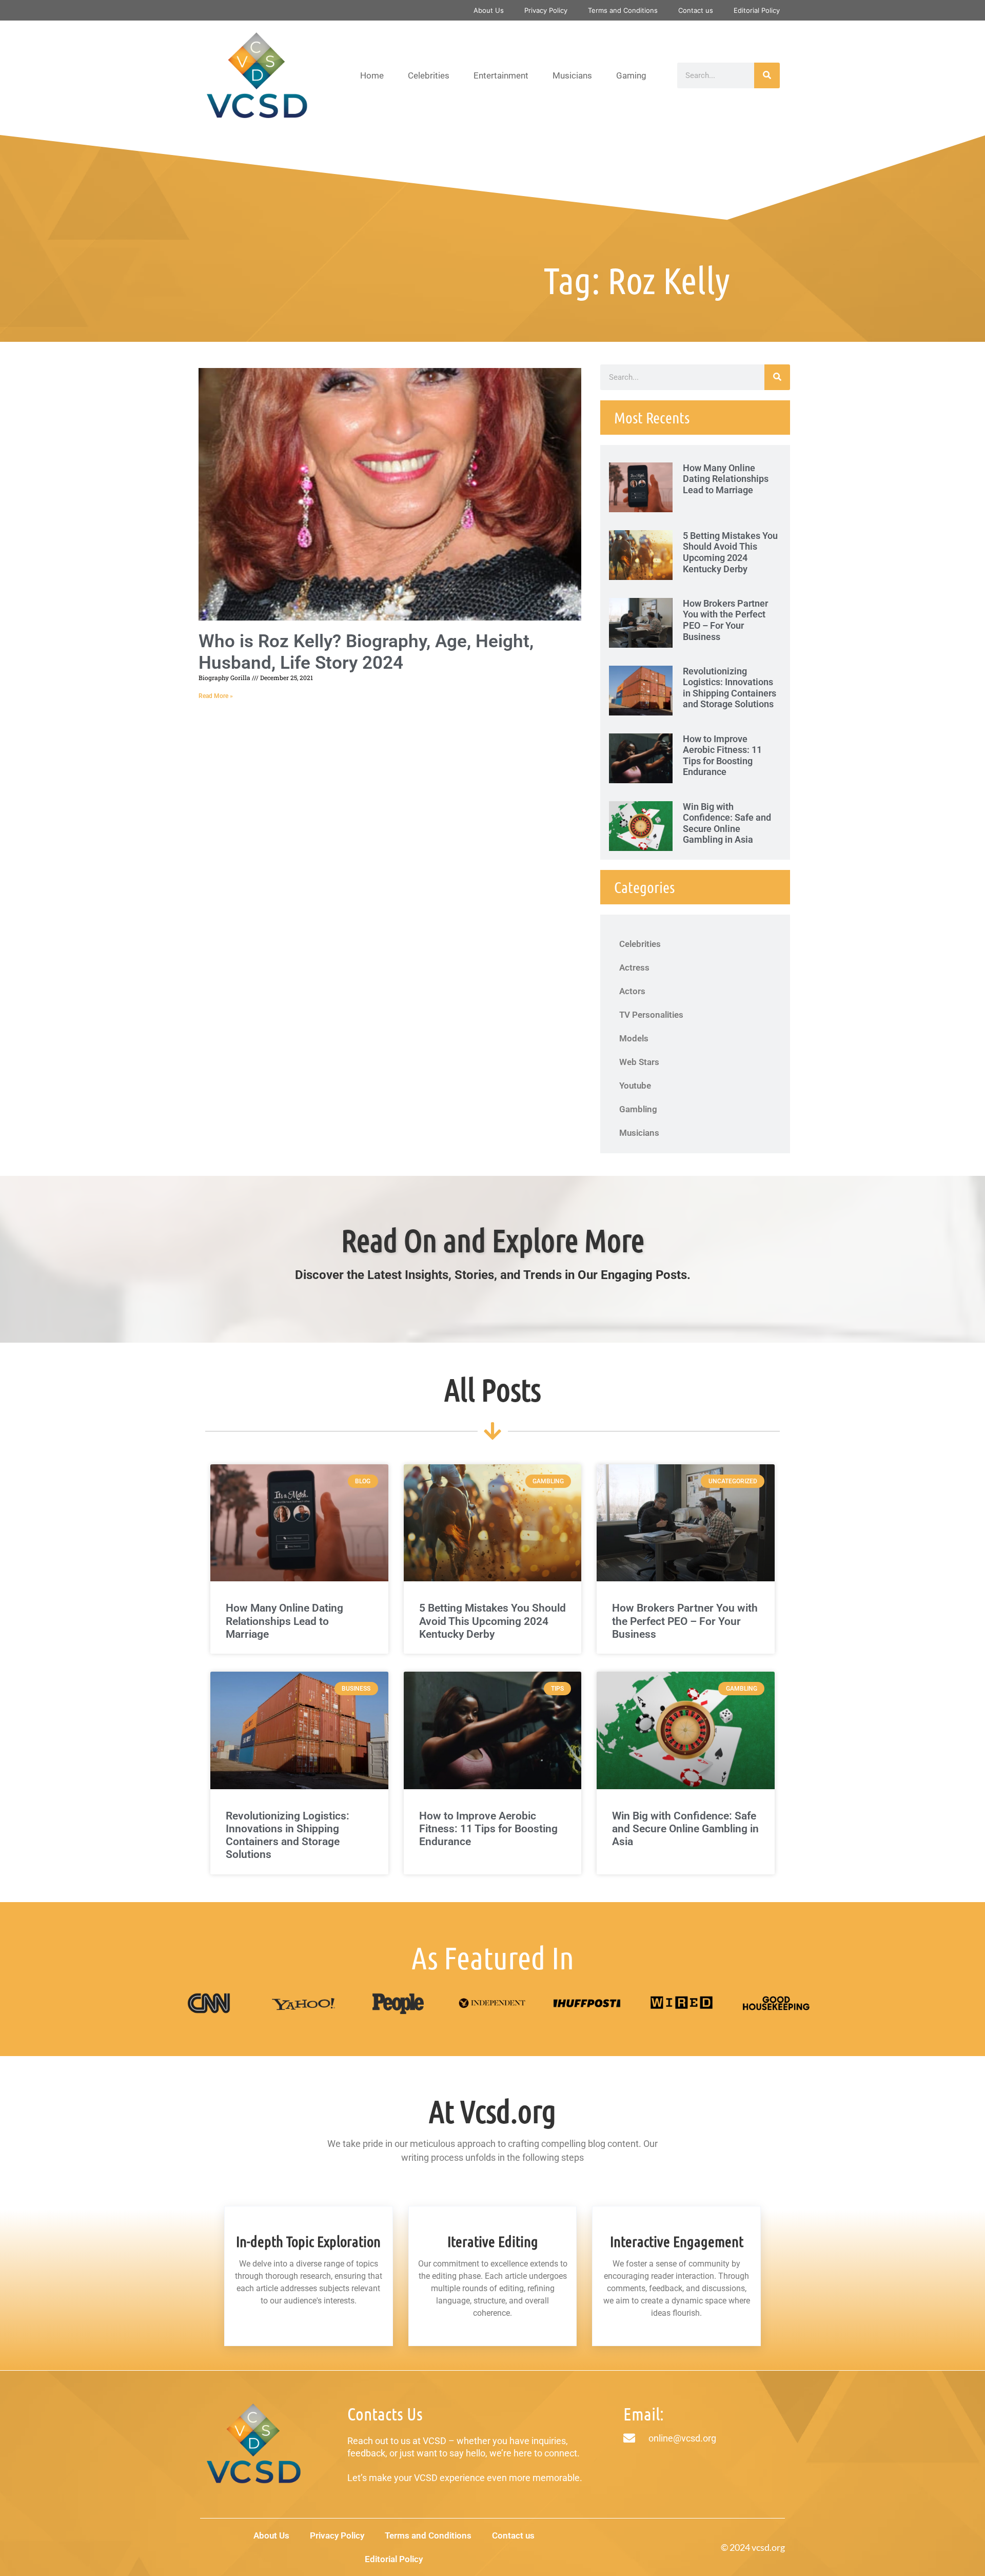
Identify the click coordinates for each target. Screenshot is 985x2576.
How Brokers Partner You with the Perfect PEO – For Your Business (725, 620)
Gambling (638, 1109)
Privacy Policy (546, 10)
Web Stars (639, 1062)
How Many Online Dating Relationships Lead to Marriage (726, 479)
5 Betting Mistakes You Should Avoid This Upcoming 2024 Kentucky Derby (730, 552)
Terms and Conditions (623, 10)
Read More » (216, 696)
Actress (634, 967)
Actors (632, 991)
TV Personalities (651, 1015)
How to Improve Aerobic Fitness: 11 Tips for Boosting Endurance (722, 756)
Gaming (631, 75)
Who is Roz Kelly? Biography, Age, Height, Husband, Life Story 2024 (366, 652)
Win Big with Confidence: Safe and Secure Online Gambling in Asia (727, 823)
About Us (489, 10)
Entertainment (501, 75)
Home (372, 75)
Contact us (696, 10)
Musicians (572, 75)
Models (634, 1038)
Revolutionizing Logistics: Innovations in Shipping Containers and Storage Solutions (730, 688)
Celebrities (429, 75)
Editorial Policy (757, 10)
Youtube (635, 1086)
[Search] (767, 75)
